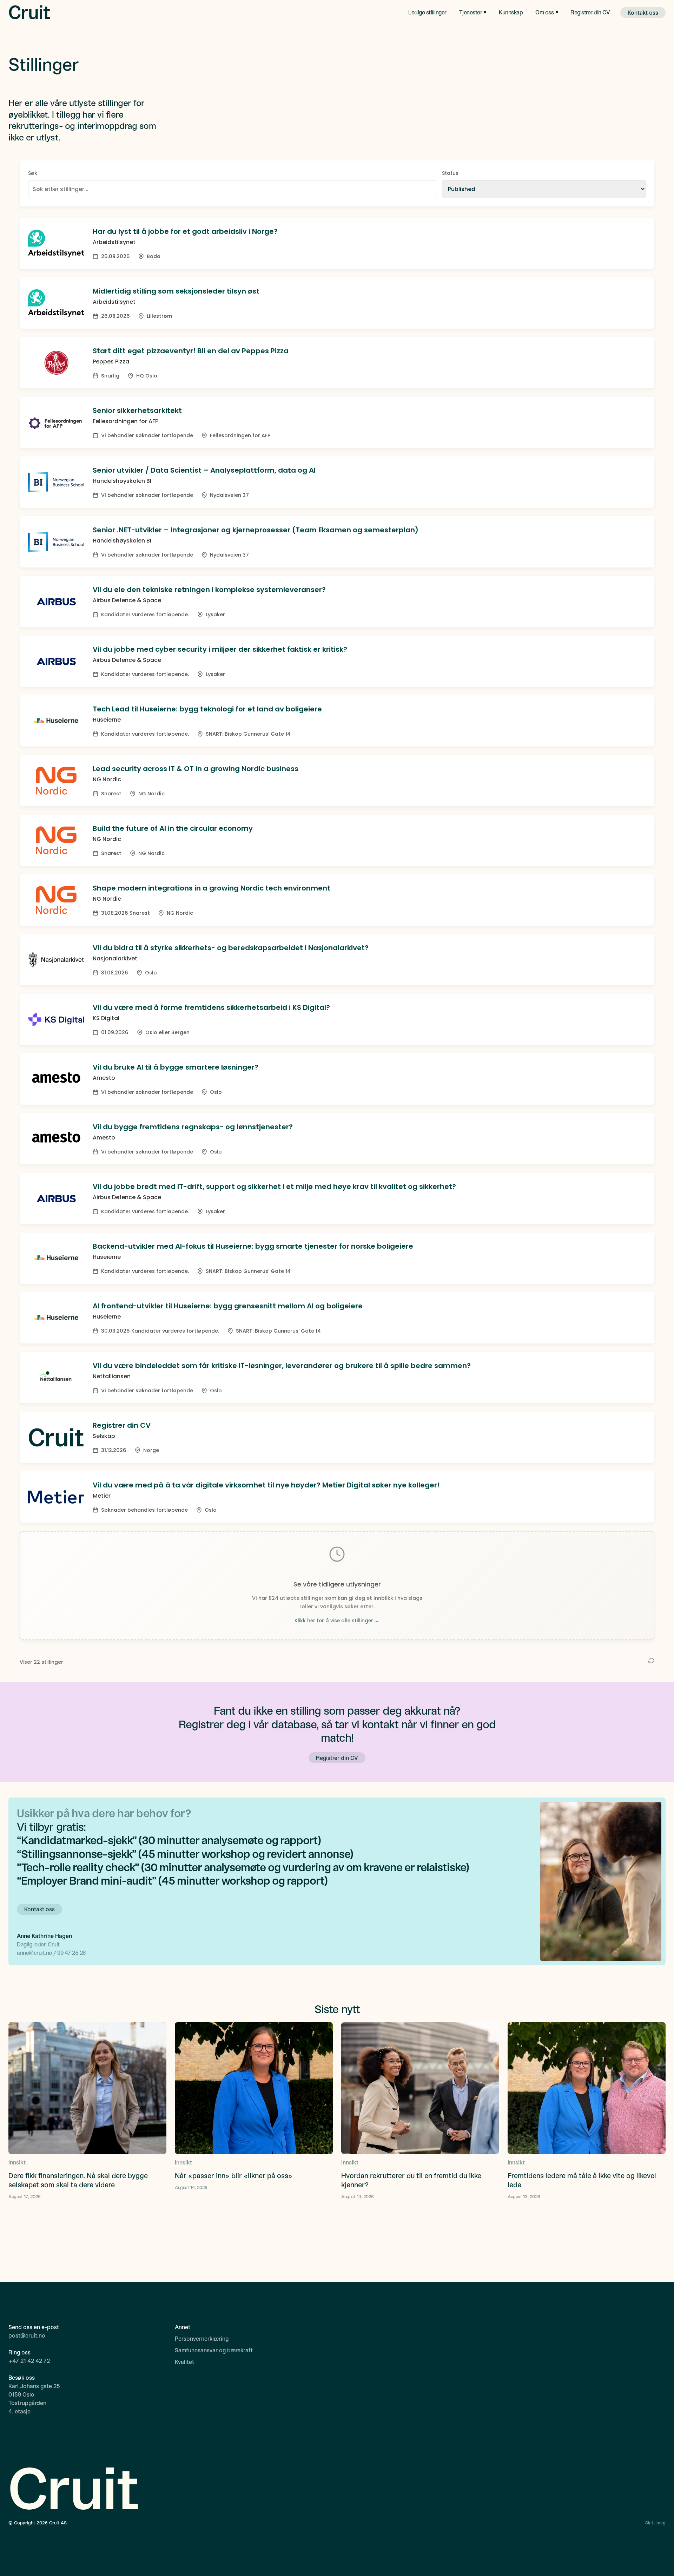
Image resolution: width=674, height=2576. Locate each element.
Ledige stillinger (427, 12)
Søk (33, 173)
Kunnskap (511, 12)
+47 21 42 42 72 (29, 2361)
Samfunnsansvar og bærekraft (214, 2350)
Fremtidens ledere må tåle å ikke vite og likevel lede (582, 2180)
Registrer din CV (590, 12)
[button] (473, 12)
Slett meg (655, 2523)
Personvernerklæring (202, 2338)
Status (450, 173)
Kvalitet (184, 2362)
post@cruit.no (27, 2335)
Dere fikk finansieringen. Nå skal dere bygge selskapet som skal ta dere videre (78, 2180)
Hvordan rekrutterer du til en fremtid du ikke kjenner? (411, 2180)
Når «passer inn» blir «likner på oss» (234, 2175)
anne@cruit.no (35, 1953)
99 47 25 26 (71, 1953)
